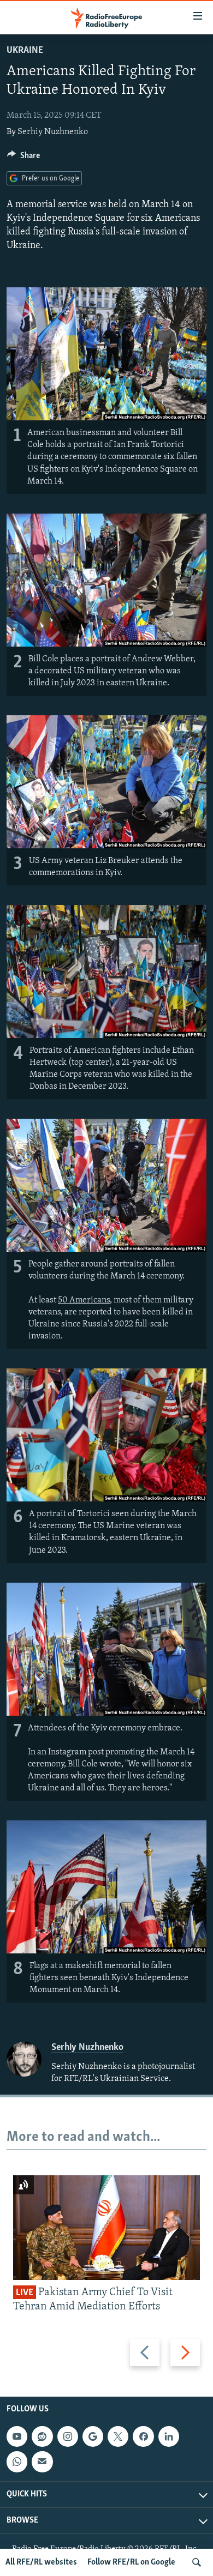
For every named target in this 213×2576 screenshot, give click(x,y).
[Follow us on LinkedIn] (169, 2436)
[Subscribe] (42, 2462)
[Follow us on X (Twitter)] (118, 2436)
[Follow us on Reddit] (42, 2436)
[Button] (23, 158)
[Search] (197, 2562)
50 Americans (84, 1300)
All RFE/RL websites (41, 2562)
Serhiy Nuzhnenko (53, 132)
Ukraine (25, 51)
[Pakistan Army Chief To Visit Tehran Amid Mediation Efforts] (106, 2228)
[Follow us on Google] (93, 2436)
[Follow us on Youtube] (17, 2436)
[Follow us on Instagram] (68, 2436)
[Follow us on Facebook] (143, 2436)
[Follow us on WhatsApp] (17, 2462)
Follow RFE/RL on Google (131, 2562)
